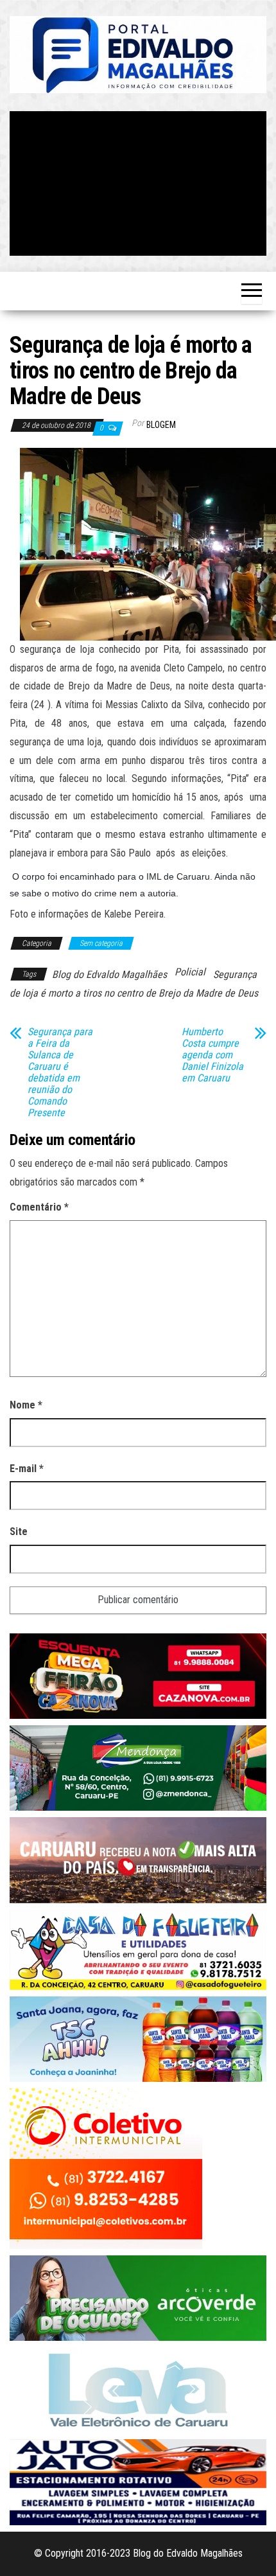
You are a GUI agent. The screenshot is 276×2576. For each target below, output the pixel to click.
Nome (26, 1405)
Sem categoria (101, 943)
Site (19, 1532)
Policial (190, 972)
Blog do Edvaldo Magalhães (109, 974)
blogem (161, 425)
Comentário (39, 1207)
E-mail (27, 1469)
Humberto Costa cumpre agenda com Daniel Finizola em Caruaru (212, 1055)
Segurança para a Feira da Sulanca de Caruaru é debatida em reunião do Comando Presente (60, 1072)
